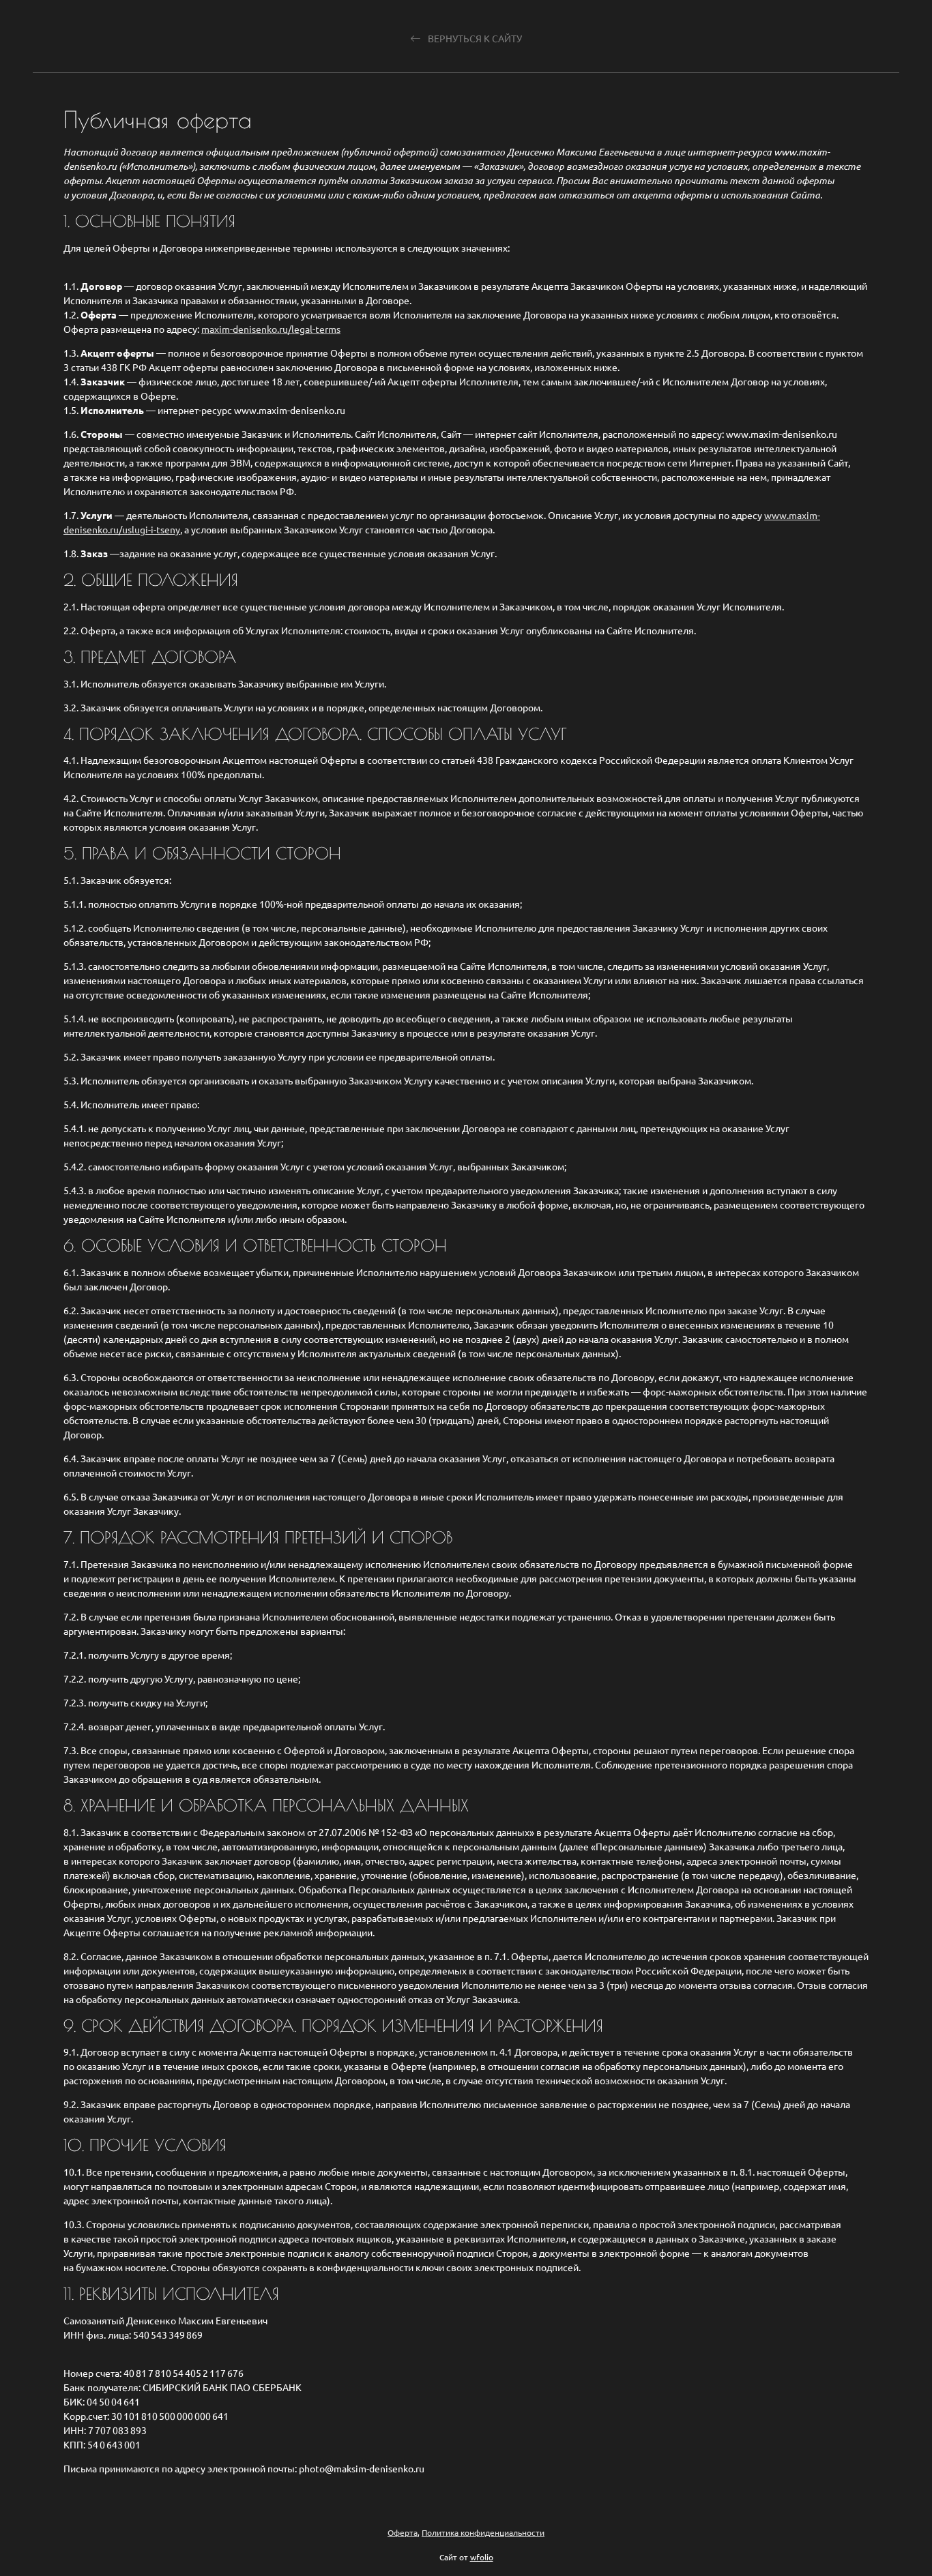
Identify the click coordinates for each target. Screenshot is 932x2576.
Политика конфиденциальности (483, 2532)
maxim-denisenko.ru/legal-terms (271, 329)
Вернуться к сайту (474, 39)
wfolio (482, 2557)
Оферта (403, 2532)
